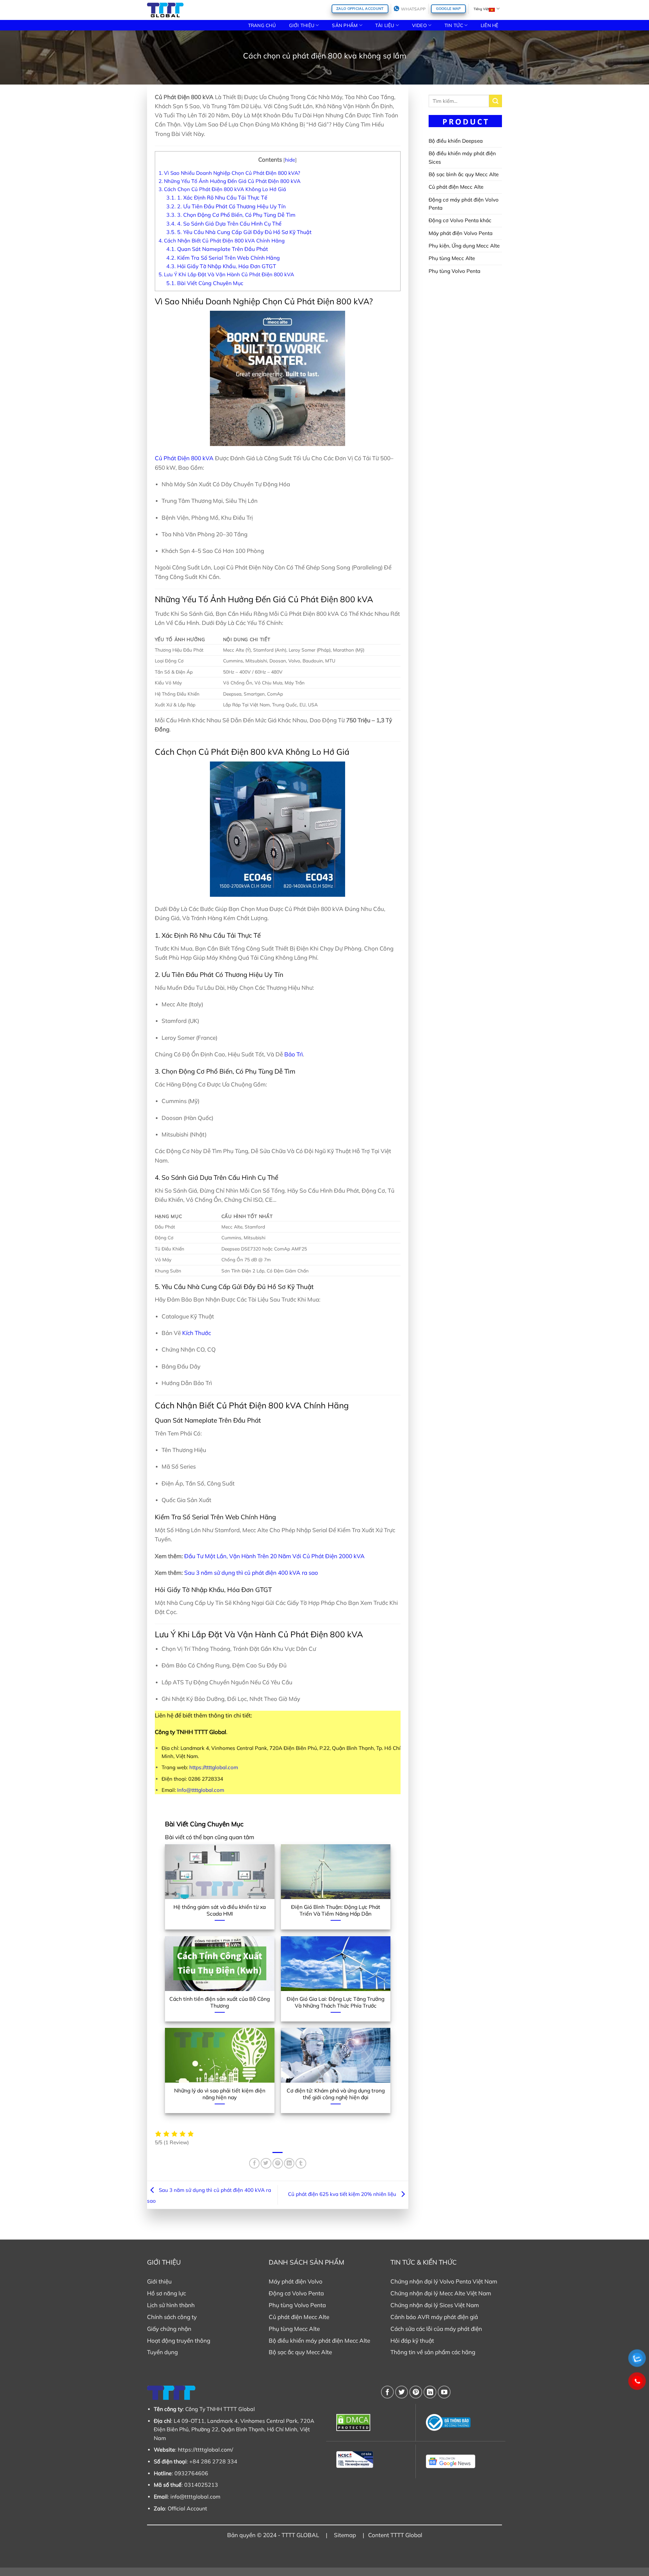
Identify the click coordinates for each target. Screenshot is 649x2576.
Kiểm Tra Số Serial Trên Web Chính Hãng (223, 258)
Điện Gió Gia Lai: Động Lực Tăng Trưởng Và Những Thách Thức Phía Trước (335, 2002)
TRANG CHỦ (262, 25)
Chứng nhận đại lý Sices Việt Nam (435, 2305)
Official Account (187, 2508)
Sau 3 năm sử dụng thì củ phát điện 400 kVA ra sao (251, 1573)
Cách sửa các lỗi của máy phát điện (436, 2329)
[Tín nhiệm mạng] (371, 2460)
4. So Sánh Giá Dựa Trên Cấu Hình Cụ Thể (224, 224)
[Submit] (496, 101)
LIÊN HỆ (490, 25)
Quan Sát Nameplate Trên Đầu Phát (217, 249)
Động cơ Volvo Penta (296, 2293)
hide (290, 160)
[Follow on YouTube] (444, 2392)
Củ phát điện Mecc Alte (456, 187)
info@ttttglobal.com (195, 2497)
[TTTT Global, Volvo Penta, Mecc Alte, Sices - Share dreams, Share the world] (165, 10)
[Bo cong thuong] (461, 2422)
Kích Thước (197, 1333)
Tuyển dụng (162, 2352)
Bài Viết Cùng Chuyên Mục (205, 283)
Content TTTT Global (395, 2535)
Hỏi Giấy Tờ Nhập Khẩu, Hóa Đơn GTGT (221, 266)
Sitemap (345, 2535)
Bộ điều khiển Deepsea (456, 141)
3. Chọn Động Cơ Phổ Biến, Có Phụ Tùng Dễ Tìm (231, 215)
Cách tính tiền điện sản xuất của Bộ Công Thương (220, 2002)
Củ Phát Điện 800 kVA (184, 458)
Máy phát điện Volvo (296, 2281)
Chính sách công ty (172, 2317)
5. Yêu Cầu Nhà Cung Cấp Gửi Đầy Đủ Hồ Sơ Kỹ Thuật (239, 232)
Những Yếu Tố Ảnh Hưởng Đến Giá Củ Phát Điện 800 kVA (230, 181)
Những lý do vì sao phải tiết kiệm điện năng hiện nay (220, 2094)
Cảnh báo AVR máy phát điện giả (434, 2317)
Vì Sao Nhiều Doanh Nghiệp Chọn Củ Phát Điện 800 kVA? (229, 173)
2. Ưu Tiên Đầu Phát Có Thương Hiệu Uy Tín (226, 206)
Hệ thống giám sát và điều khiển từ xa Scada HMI (220, 1910)
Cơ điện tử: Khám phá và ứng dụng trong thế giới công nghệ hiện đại (336, 2094)
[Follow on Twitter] (402, 2392)
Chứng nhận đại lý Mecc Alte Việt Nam (441, 2293)
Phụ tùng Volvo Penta (454, 271)
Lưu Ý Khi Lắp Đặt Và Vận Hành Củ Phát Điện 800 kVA (226, 274)
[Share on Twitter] (266, 2163)
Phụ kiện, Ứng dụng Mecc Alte (464, 246)
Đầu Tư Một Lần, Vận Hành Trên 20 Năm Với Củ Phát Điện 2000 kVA (274, 1556)
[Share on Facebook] (254, 2163)
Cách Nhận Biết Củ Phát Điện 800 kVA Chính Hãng (222, 241)
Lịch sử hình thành (171, 2305)
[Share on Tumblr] (301, 2163)
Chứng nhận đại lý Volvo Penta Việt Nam (444, 2281)
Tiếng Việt (481, 9)
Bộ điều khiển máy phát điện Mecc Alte (319, 2340)
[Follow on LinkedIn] (430, 2392)
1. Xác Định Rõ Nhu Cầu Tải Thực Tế (217, 197)
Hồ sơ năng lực (166, 2293)
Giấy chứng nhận (169, 2329)
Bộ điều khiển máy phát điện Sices (462, 157)
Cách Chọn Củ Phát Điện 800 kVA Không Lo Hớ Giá (222, 189)
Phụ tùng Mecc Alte (452, 258)
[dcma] (371, 2422)
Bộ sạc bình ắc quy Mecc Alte (464, 174)
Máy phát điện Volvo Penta (461, 233)
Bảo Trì (294, 1054)
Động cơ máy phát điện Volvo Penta (464, 204)
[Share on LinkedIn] (289, 2163)
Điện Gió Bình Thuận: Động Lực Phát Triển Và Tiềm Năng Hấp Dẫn (336, 1910)
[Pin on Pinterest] (278, 2163)
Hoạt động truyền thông (179, 2340)
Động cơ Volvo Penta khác (460, 220)
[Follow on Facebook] (387, 2392)
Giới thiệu (159, 2281)
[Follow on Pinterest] (416, 2392)
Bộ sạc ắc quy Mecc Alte (300, 2352)
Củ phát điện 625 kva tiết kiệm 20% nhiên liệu (343, 2194)
